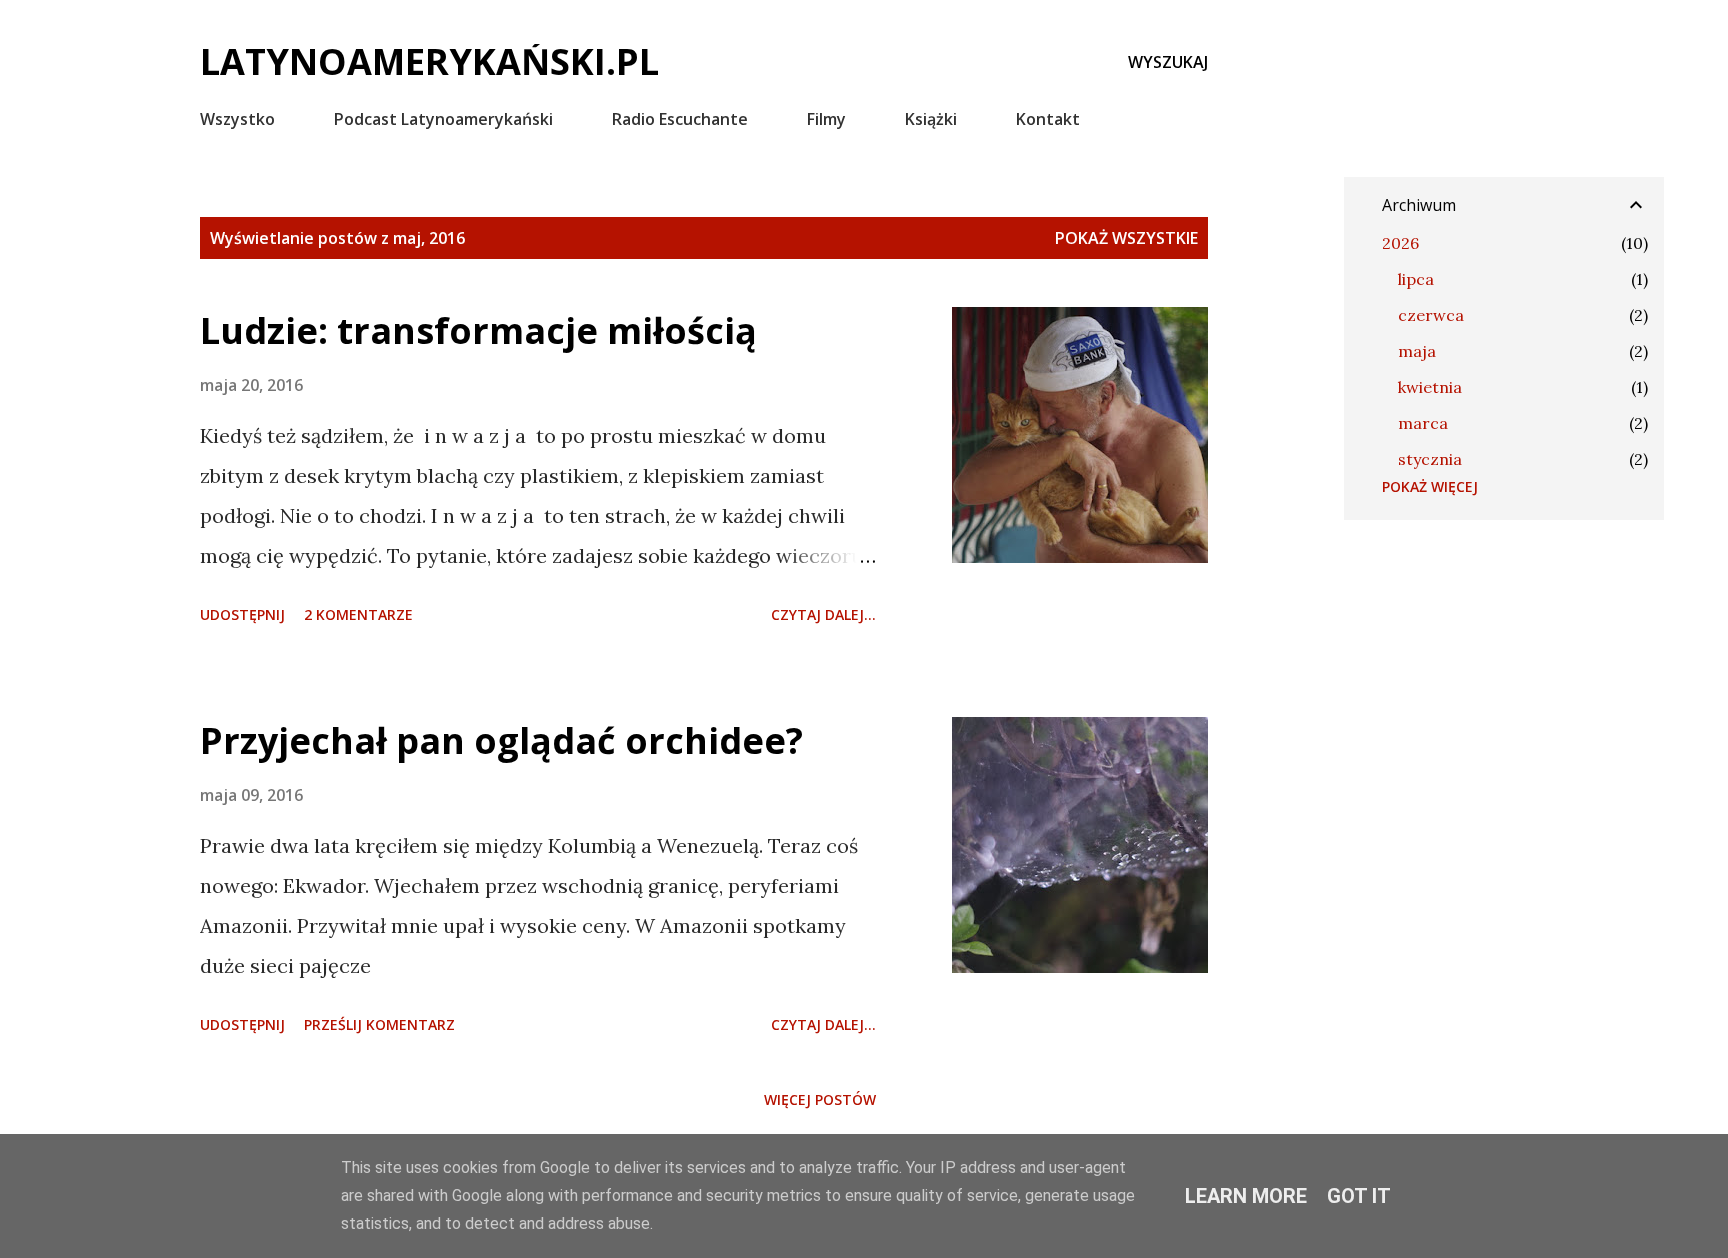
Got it (1359, 1196)
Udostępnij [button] (242, 614)
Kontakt (1048, 119)
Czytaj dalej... (823, 614)
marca (1423, 423)
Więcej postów (820, 1099)
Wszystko (237, 119)
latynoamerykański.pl (429, 61)
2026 (1400, 243)
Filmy (826, 119)
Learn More (1246, 1196)
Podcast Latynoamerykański (443, 119)
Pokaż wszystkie (1126, 238)
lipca (1416, 279)
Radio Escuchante (680, 119)
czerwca (1431, 315)
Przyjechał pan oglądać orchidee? (501, 740)
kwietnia (1430, 387)
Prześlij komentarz (379, 1024)
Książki (931, 119)
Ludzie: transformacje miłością (478, 330)
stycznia (1430, 459)
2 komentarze (358, 614)
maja (1417, 351)
